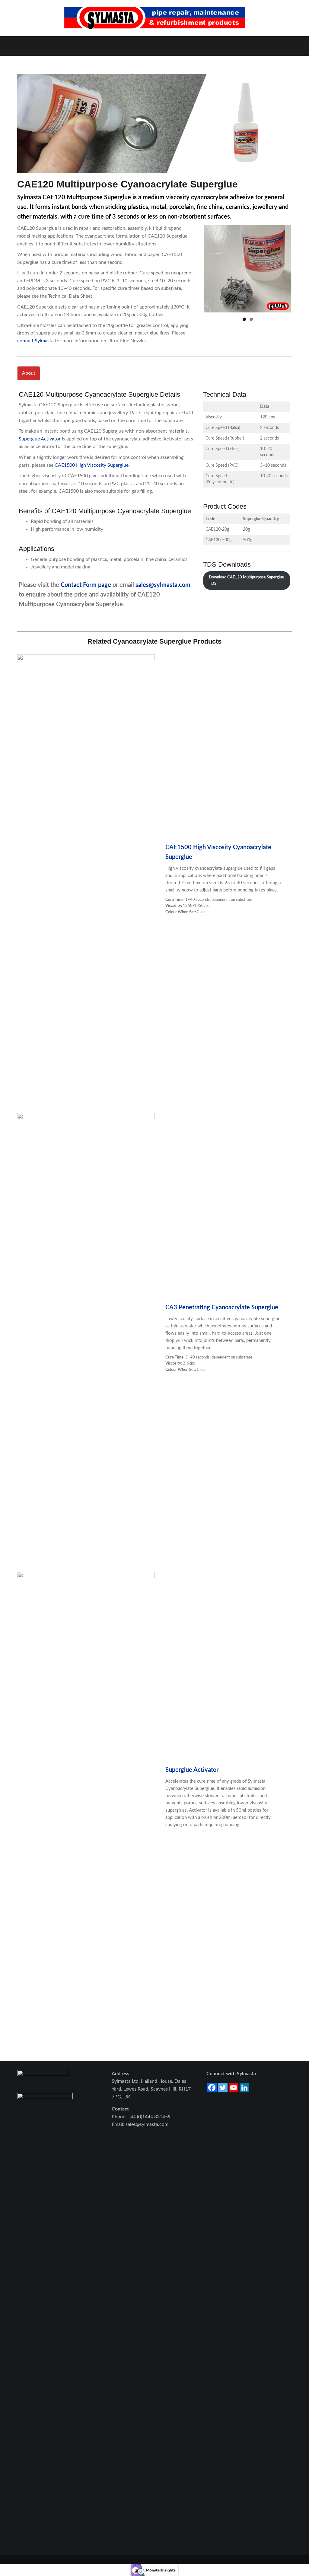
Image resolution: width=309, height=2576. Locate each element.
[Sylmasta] (154, 18)
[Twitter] (223, 2088)
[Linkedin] (244, 2088)
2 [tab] (251, 319)
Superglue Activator (40, 439)
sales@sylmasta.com (163, 585)
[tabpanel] (154, 497)
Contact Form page (86, 585)
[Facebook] (212, 2088)
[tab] (29, 373)
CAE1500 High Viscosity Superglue (92, 465)
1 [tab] (244, 319)
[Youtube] (234, 2088)
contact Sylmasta (35, 341)
